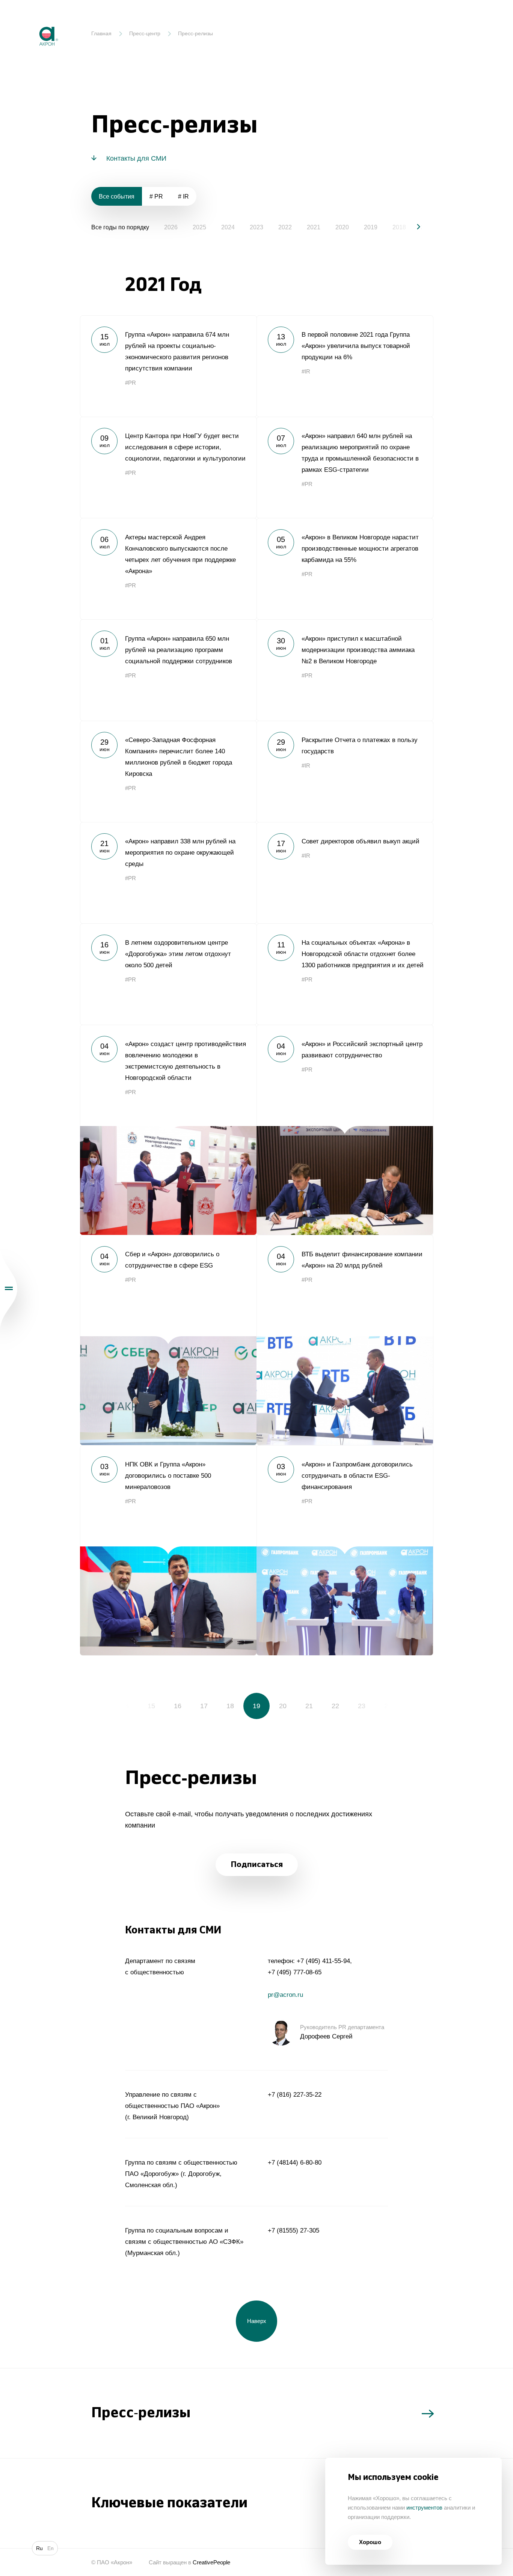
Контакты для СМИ (136, 158)
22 (335, 1706)
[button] (412, 227)
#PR (131, 383)
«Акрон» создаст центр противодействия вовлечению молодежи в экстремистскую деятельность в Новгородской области (168, 1130)
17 (204, 1706)
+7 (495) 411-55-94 (323, 1961)
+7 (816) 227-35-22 (295, 2095)
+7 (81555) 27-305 (293, 2230)
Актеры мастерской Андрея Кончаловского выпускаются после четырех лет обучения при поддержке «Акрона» (168, 569)
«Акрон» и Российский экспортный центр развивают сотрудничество (345, 1130)
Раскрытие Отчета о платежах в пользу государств (345, 771)
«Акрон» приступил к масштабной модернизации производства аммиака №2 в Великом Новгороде (345, 670)
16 (178, 1706)
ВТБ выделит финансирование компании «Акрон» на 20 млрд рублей (345, 1340)
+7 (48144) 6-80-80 (295, 2163)
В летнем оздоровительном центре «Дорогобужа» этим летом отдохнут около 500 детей (168, 974)
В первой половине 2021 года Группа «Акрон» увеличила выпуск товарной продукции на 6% (345, 366)
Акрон (33, 21)
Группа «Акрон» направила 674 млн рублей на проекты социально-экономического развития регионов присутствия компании (168, 366)
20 (283, 1706)
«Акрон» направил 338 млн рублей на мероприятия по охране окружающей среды (168, 873)
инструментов (424, 2507)
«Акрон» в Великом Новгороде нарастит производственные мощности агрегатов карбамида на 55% (345, 569)
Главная (101, 33)
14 (125, 1706)
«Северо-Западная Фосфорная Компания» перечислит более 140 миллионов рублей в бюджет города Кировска (168, 771)
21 (309, 1706)
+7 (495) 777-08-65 (295, 1972)
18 (230, 1706)
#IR (306, 371)
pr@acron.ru (285, 1995)
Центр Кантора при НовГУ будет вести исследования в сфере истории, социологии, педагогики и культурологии (168, 467)
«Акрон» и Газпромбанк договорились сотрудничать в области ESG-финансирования (345, 1550)
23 (362, 1706)
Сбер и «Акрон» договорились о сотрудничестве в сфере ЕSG (168, 1340)
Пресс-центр (145, 33)
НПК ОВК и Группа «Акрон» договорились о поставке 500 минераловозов (168, 1550)
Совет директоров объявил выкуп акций (345, 873)
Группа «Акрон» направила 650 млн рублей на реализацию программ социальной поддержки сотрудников (168, 670)
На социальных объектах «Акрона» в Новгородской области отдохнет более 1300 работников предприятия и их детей (345, 974)
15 (151, 1706)
